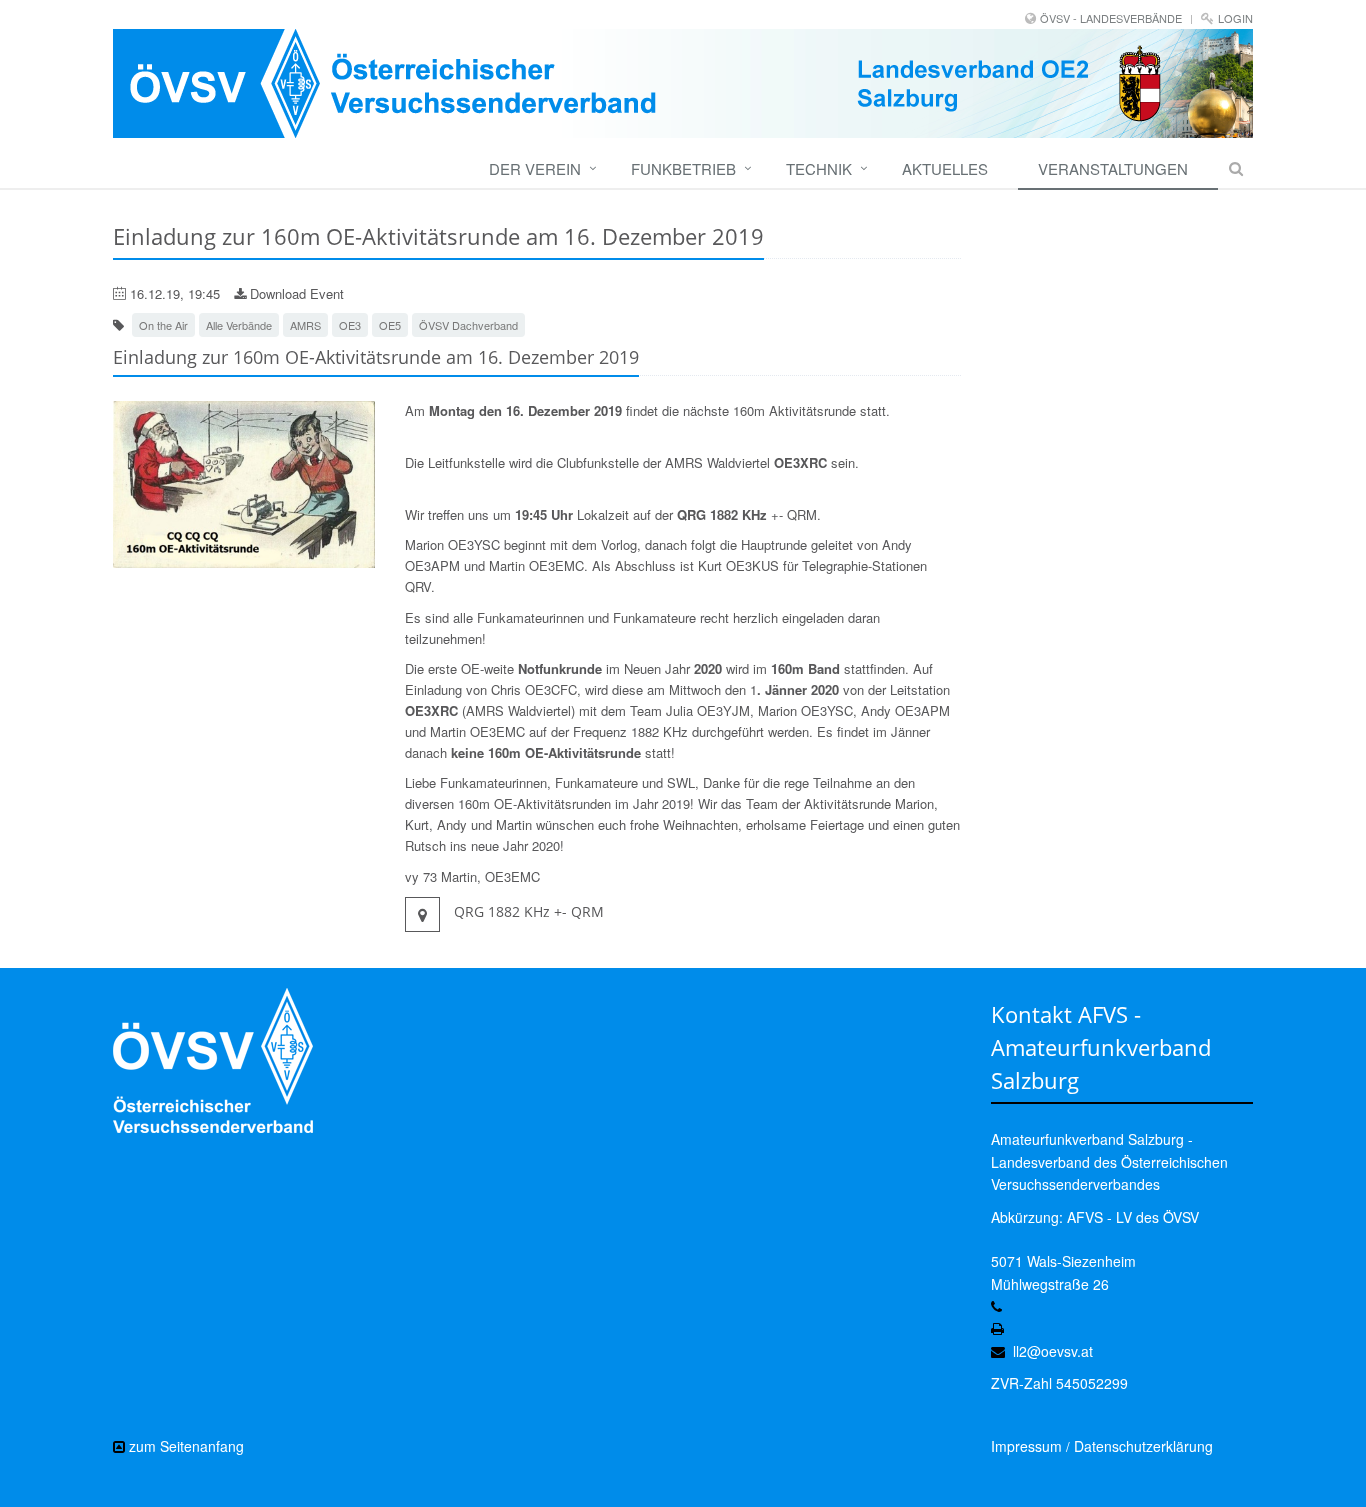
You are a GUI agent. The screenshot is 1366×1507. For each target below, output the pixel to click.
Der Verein (535, 168)
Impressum (1026, 1446)
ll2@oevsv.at (1053, 1351)
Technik (819, 168)
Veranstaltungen (1113, 168)
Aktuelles (945, 168)
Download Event (295, 293)
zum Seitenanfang (184, 1446)
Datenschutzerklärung (1143, 1446)
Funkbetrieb (683, 168)
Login (1235, 18)
